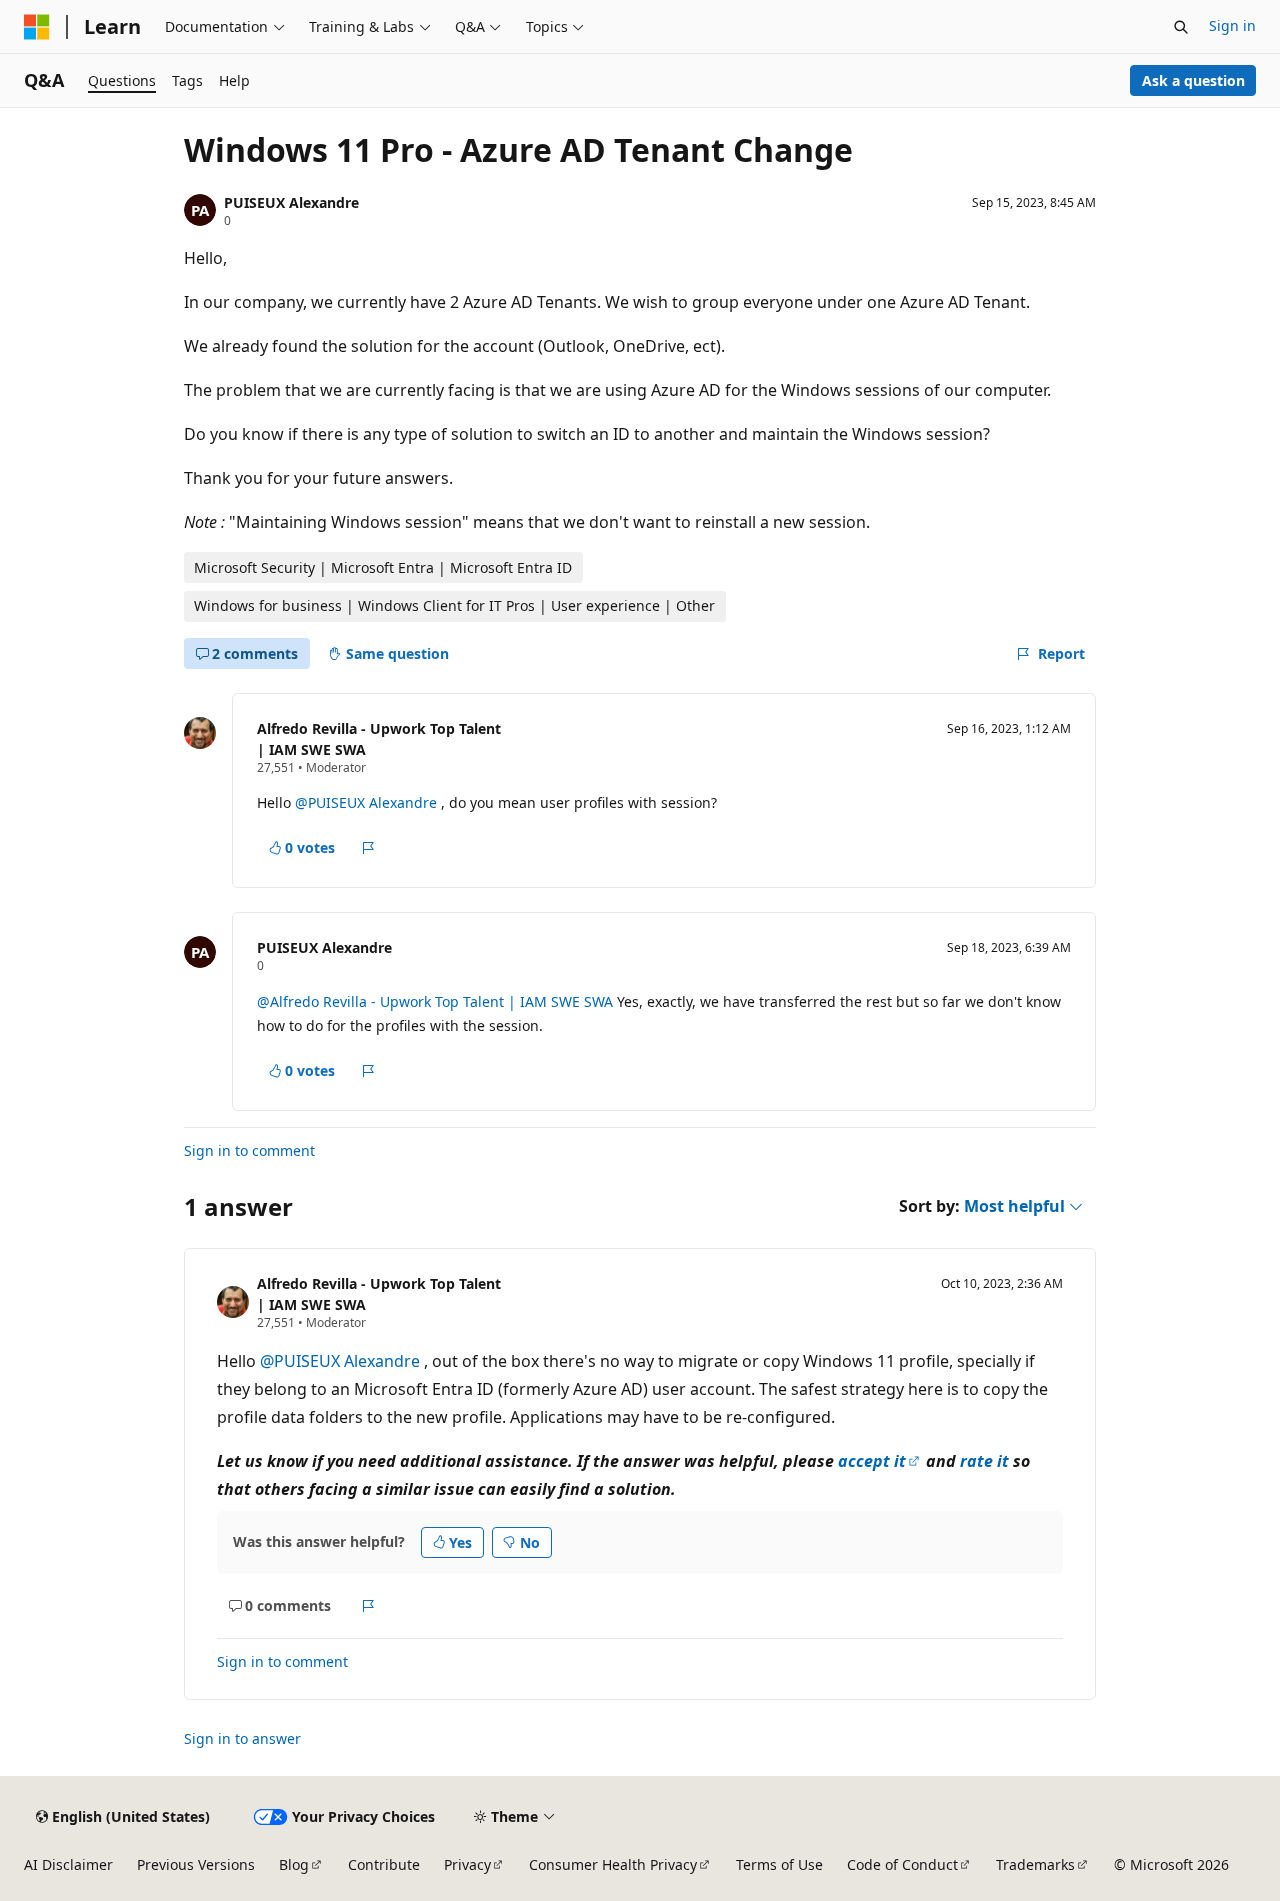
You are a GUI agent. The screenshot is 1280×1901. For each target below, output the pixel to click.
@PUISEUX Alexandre (368, 802)
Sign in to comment (249, 1150)
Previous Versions (196, 1864)
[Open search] (1181, 27)
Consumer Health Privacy (613, 1864)
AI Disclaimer (68, 1864)
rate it (984, 1461)
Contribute (384, 1864)
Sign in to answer (242, 1738)
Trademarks (1035, 1864)
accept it (872, 1461)
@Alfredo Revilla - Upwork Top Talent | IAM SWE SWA (437, 1001)
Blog (294, 1864)
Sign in (1232, 25)
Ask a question (1193, 80)
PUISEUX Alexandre (291, 202)
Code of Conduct (902, 1864)
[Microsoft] (37, 27)
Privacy (467, 1864)
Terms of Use (779, 1864)
